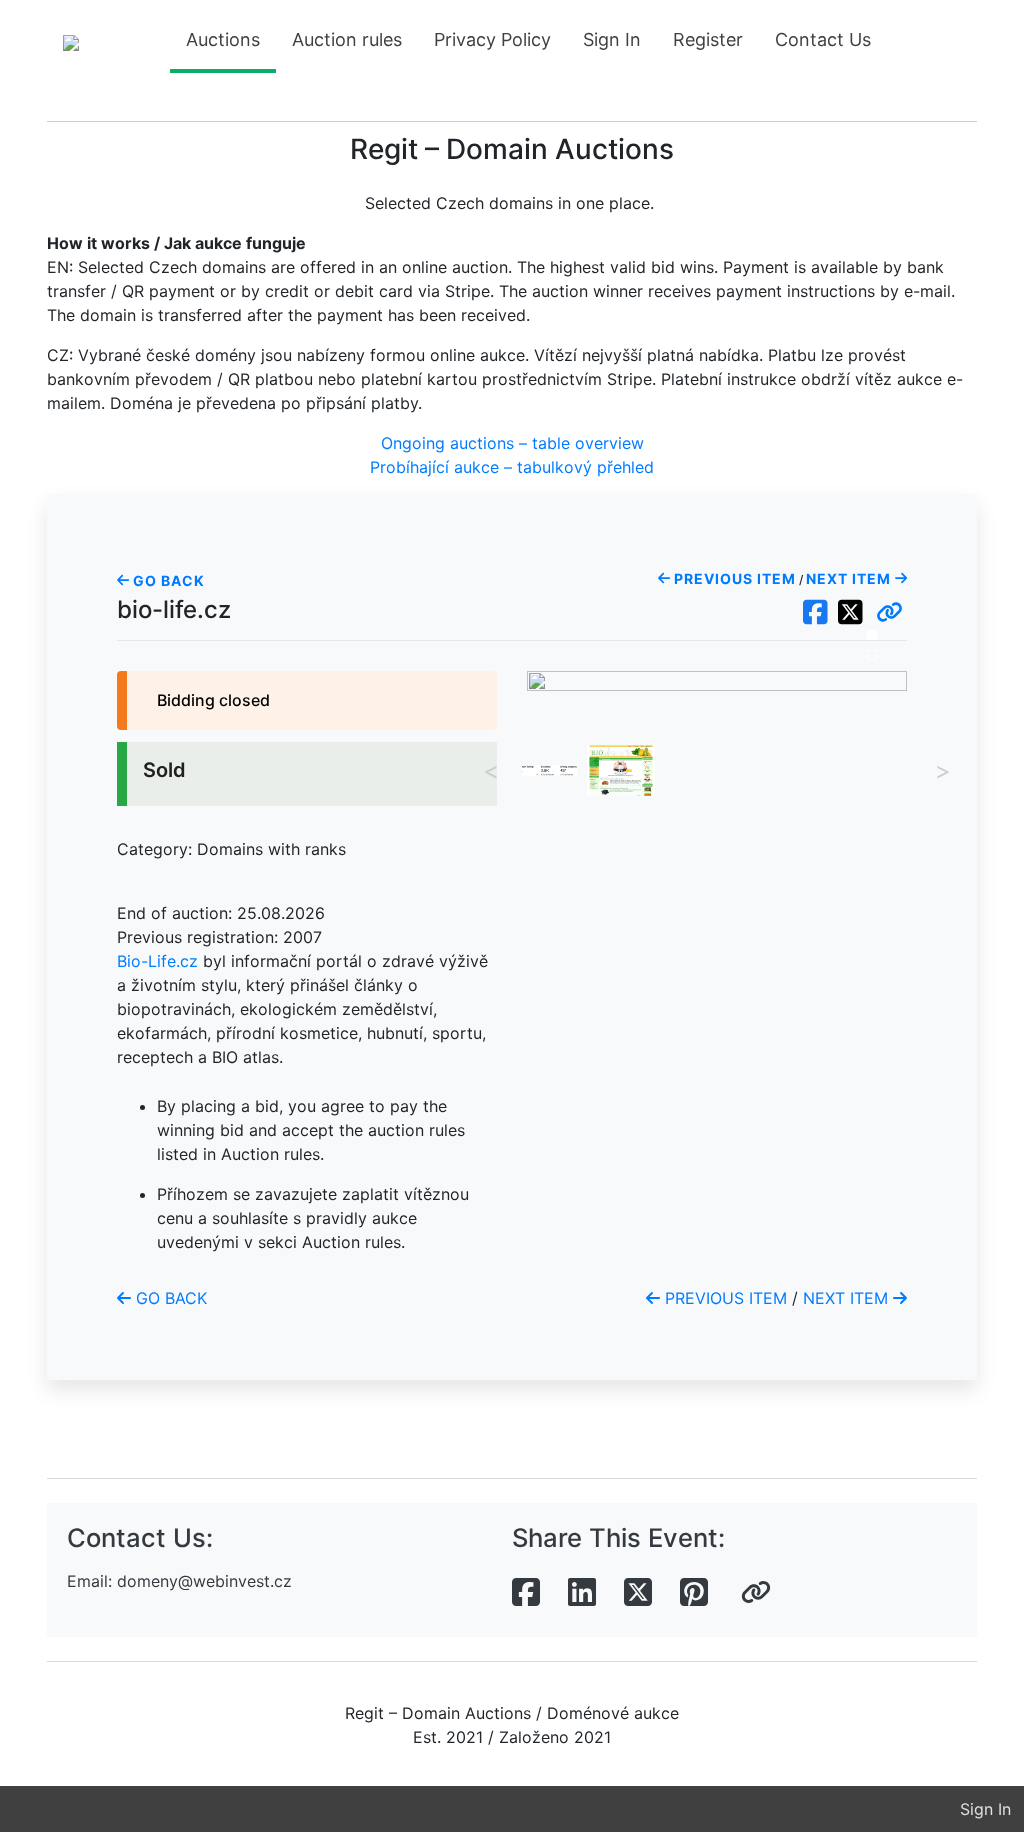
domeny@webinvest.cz (204, 1581)
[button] (889, 613)
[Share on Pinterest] (694, 1593)
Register (708, 39)
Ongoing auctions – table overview (512, 443)
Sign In (612, 39)
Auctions (223, 39)
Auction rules (347, 39)
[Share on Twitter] (638, 1593)
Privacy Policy (492, 39)
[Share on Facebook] (526, 1593)
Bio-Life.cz (157, 961)
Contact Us (823, 39)
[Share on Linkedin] (582, 1593)
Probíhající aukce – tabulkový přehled (512, 467)
